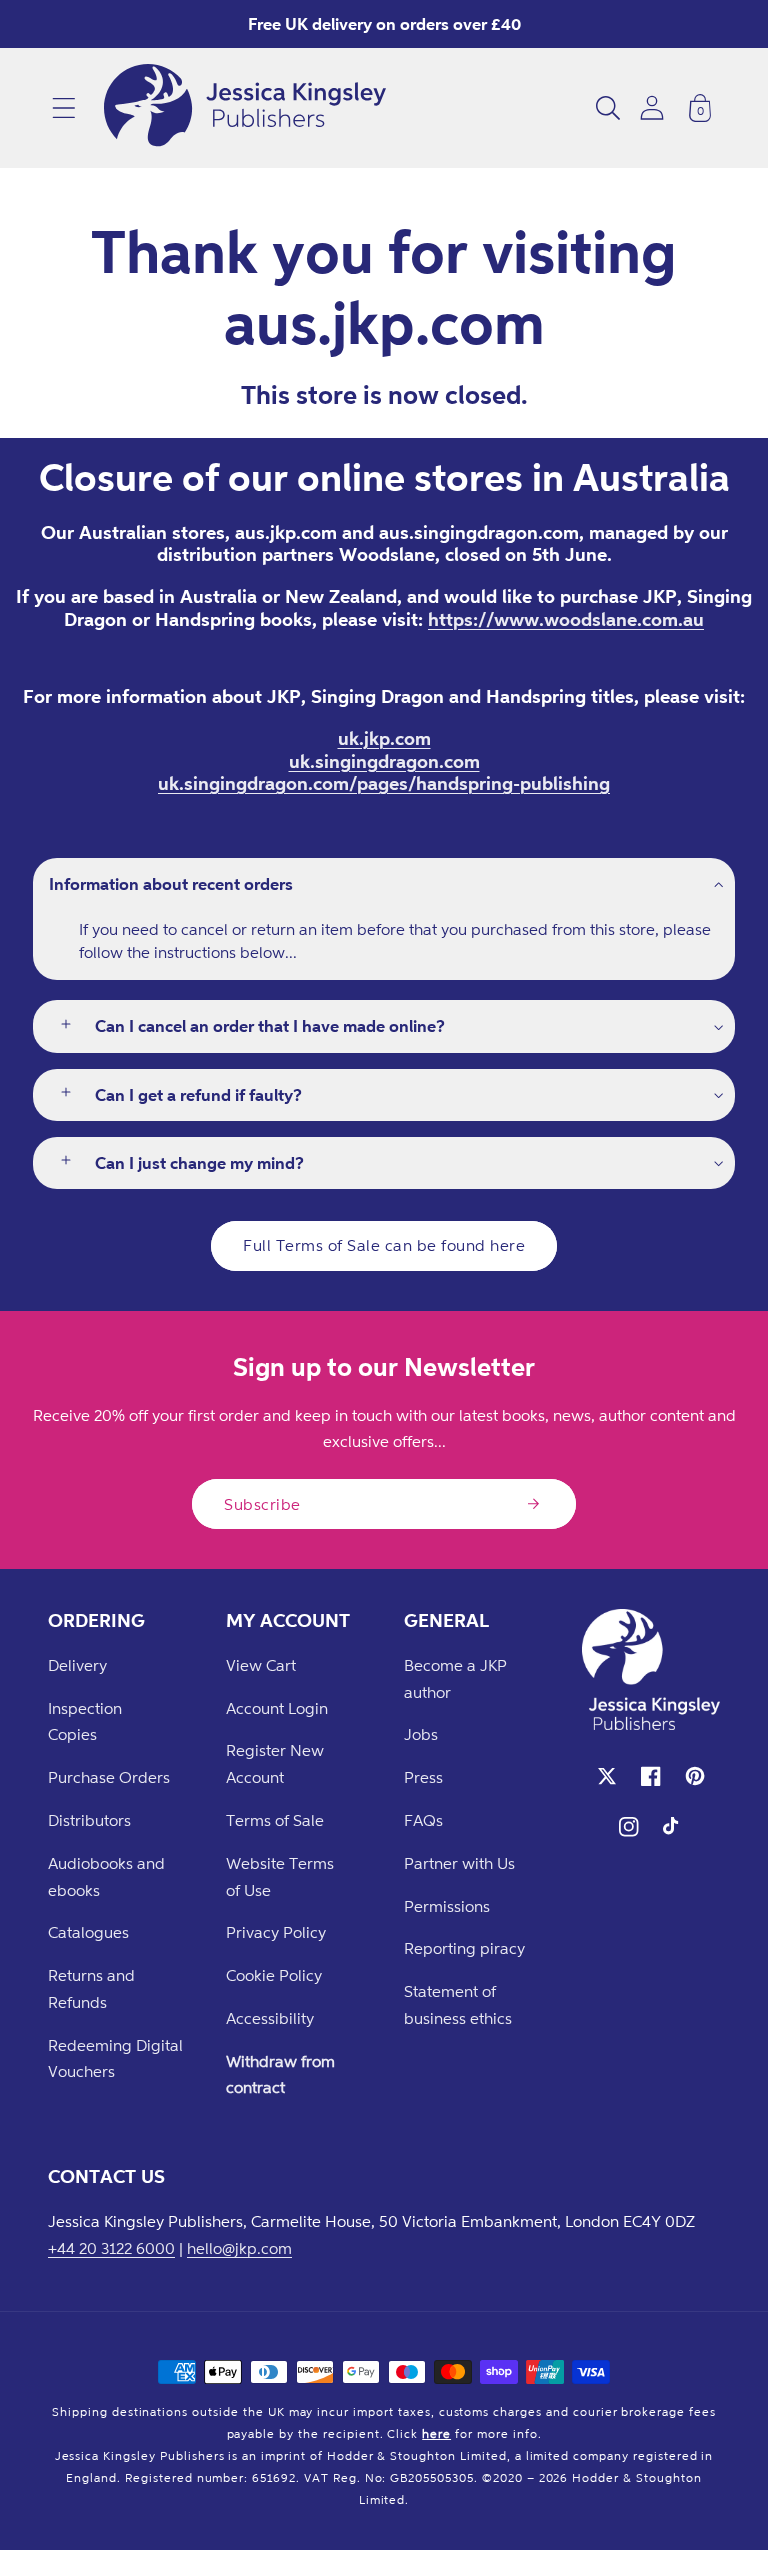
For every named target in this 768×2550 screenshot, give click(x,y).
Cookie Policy (274, 1975)
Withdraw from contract (280, 2074)
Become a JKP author (455, 1678)
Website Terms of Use (280, 1876)
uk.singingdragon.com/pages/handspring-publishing (384, 783)
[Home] (245, 108)
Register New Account (275, 1763)
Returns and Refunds (91, 1988)
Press (423, 1777)
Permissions (447, 1906)
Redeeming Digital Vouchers (115, 2058)
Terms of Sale (275, 1820)
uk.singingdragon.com (384, 761)
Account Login (277, 1708)
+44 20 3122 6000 (111, 2248)
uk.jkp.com (384, 738)
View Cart (261, 1665)
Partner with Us (459, 1863)
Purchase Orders (109, 1777)
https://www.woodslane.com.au (566, 619)
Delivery (77, 1665)
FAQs (423, 1820)
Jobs (421, 1734)
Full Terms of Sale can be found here (384, 1245)
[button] (64, 108)
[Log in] (652, 107)
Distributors (89, 1820)
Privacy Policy (276, 1932)
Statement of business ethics (458, 2004)
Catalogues (88, 1932)
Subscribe (262, 1504)
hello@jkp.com (239, 2248)
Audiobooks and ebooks (106, 1876)
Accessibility (270, 2018)
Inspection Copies (85, 1721)
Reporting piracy (464, 1948)
